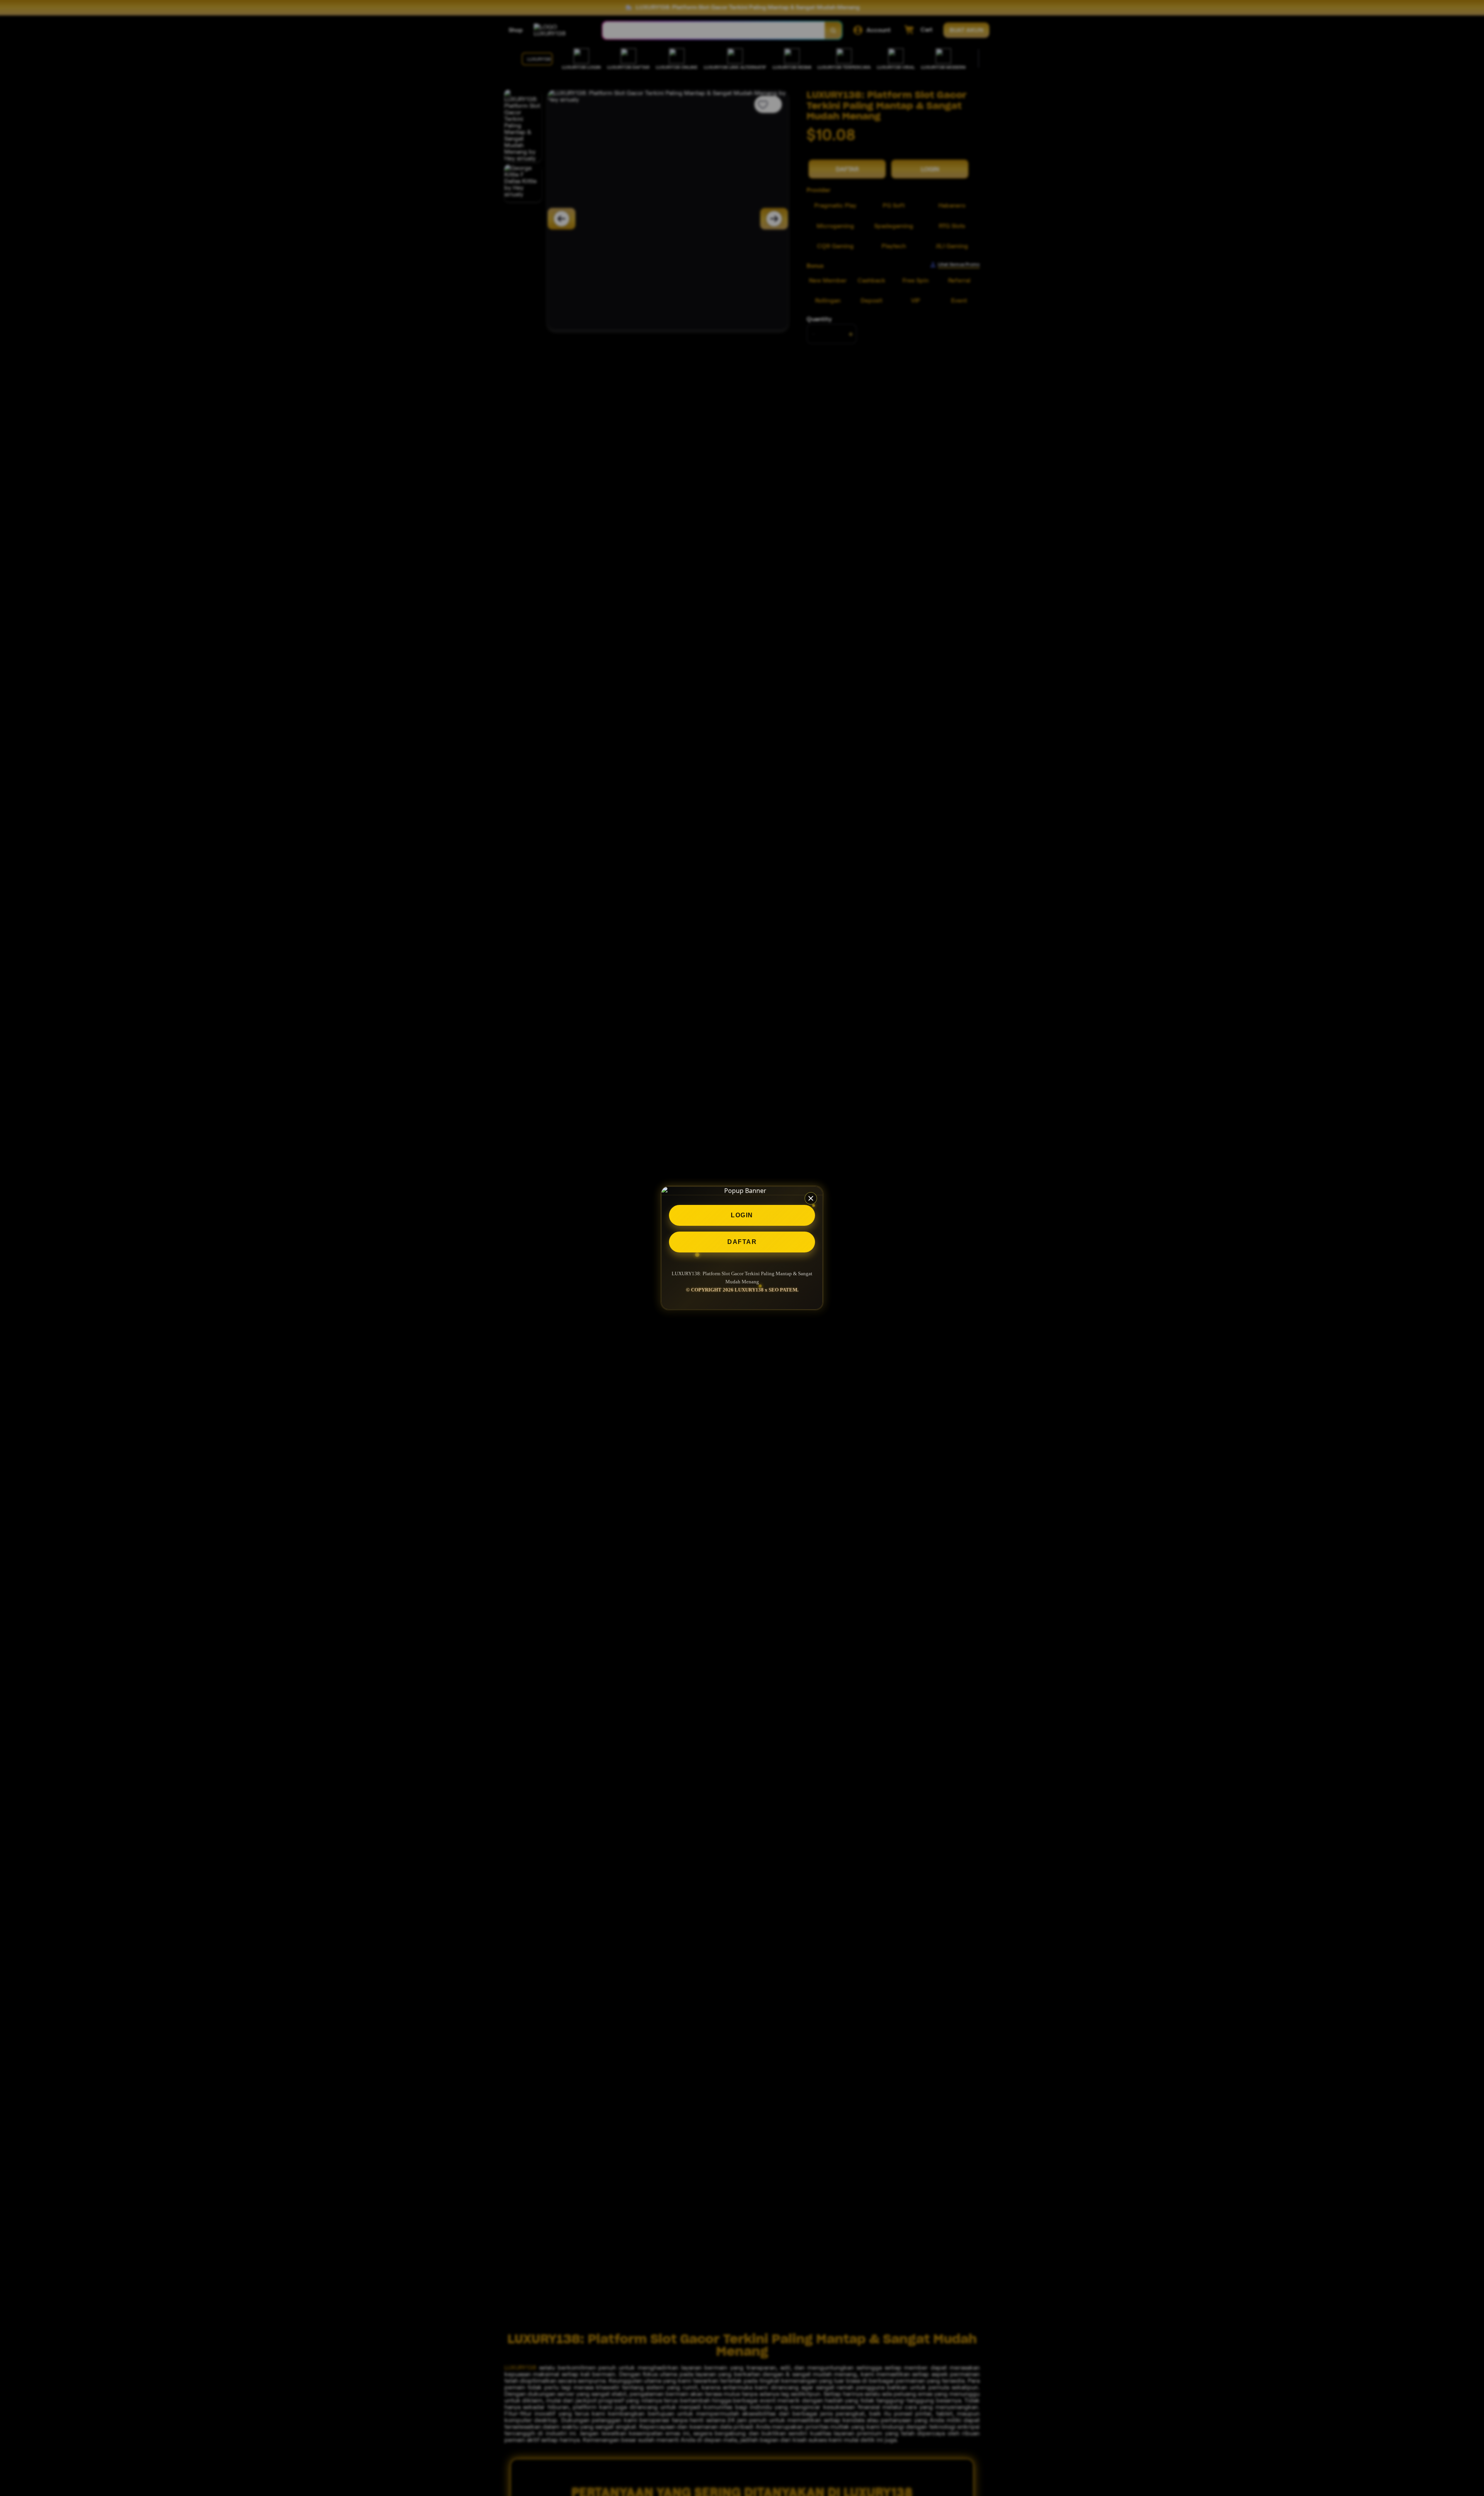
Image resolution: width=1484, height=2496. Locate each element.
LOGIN (742, 1215)
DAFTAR (742, 1242)
